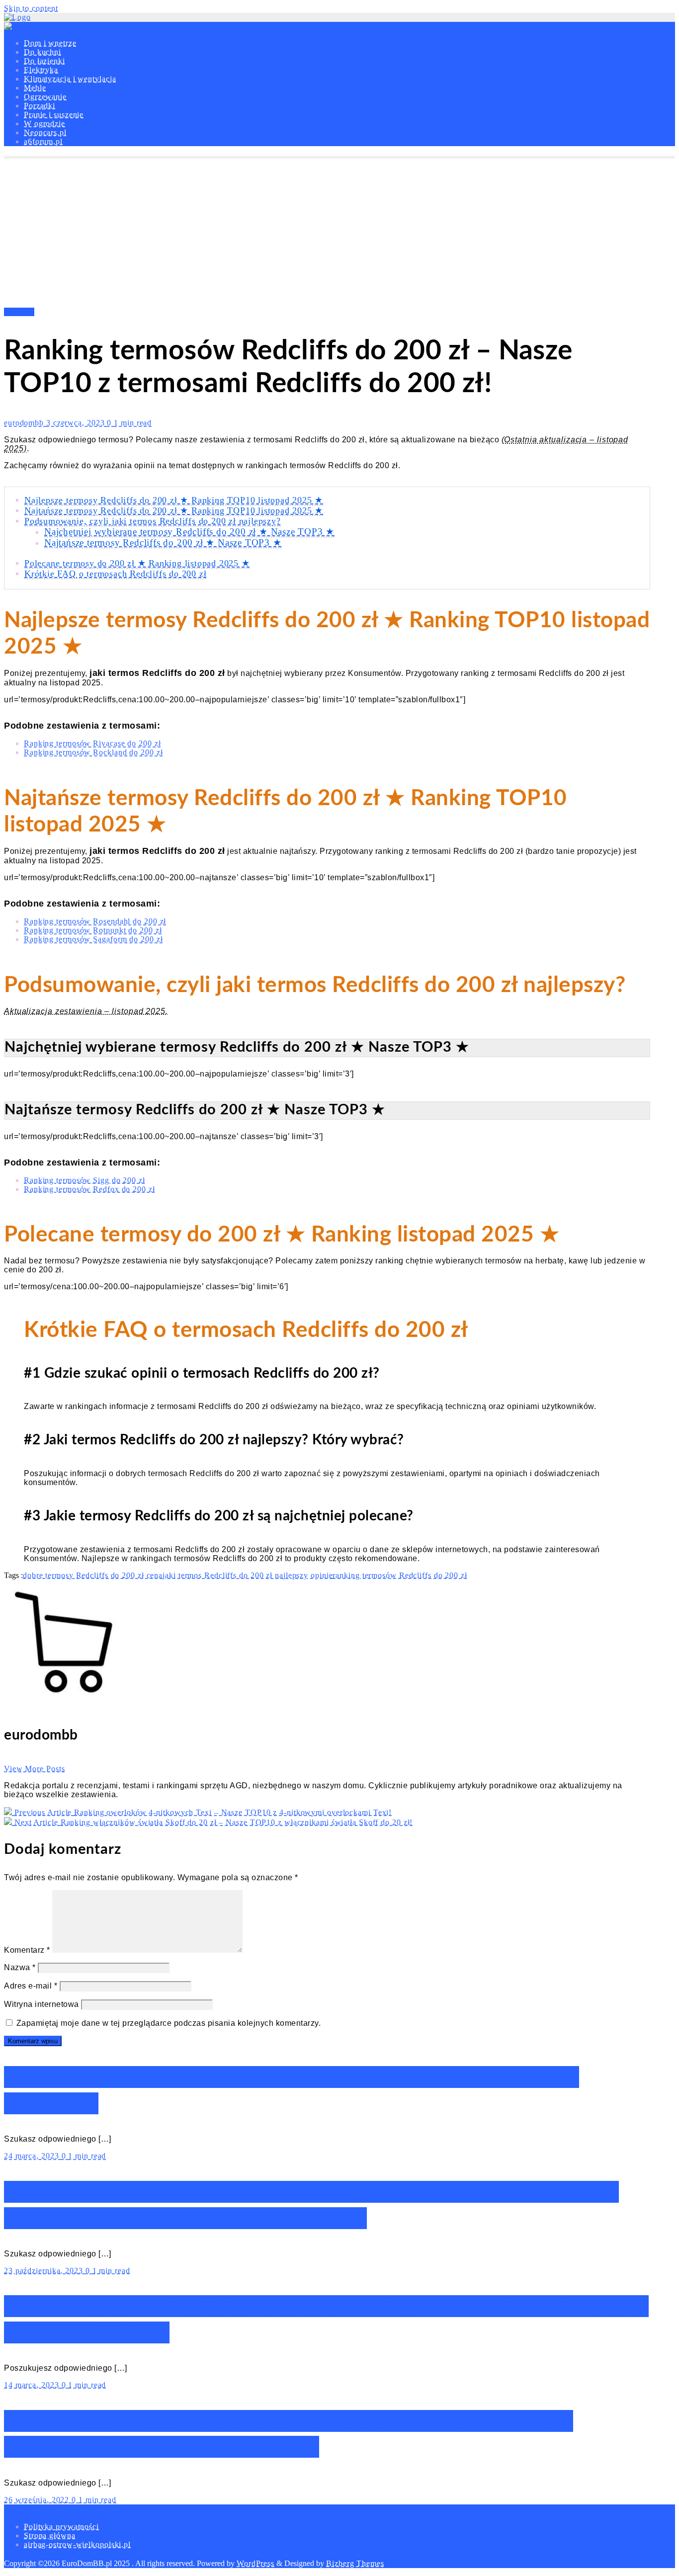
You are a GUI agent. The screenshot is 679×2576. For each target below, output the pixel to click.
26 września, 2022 (38, 2500)
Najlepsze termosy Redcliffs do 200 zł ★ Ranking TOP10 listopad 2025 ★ (174, 500)
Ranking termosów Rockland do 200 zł (93, 752)
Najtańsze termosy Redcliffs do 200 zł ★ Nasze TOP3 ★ (163, 542)
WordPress (255, 2563)
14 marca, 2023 (33, 2385)
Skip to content (31, 8)
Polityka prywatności (61, 2527)
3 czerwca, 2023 (77, 423)
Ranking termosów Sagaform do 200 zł (93, 939)
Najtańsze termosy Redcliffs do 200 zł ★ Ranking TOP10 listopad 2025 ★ (174, 510)
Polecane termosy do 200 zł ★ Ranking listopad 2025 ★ (137, 563)
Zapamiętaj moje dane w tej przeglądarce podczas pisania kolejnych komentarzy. (169, 2023)
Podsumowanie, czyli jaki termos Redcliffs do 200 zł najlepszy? (153, 521)
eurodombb (25, 423)
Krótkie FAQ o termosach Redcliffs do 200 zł (115, 574)
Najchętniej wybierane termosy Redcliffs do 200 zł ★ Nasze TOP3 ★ (189, 532)
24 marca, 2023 (33, 2156)
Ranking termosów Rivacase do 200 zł (92, 743)
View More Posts (35, 1769)
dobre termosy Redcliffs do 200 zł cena (93, 1575)
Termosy (19, 312)
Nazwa (20, 1967)
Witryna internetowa (42, 2004)
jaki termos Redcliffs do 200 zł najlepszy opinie (248, 1575)
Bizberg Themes (355, 2563)
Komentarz (27, 1950)
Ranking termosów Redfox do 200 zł (89, 1189)
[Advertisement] (339, 233)
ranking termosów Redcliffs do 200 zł (400, 1575)
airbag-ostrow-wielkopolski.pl (77, 2544)
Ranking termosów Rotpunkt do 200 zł (93, 930)
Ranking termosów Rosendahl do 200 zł (95, 921)
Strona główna (50, 2535)
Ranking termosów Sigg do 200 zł (85, 1180)
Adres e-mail (31, 1986)
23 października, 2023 (45, 2271)
